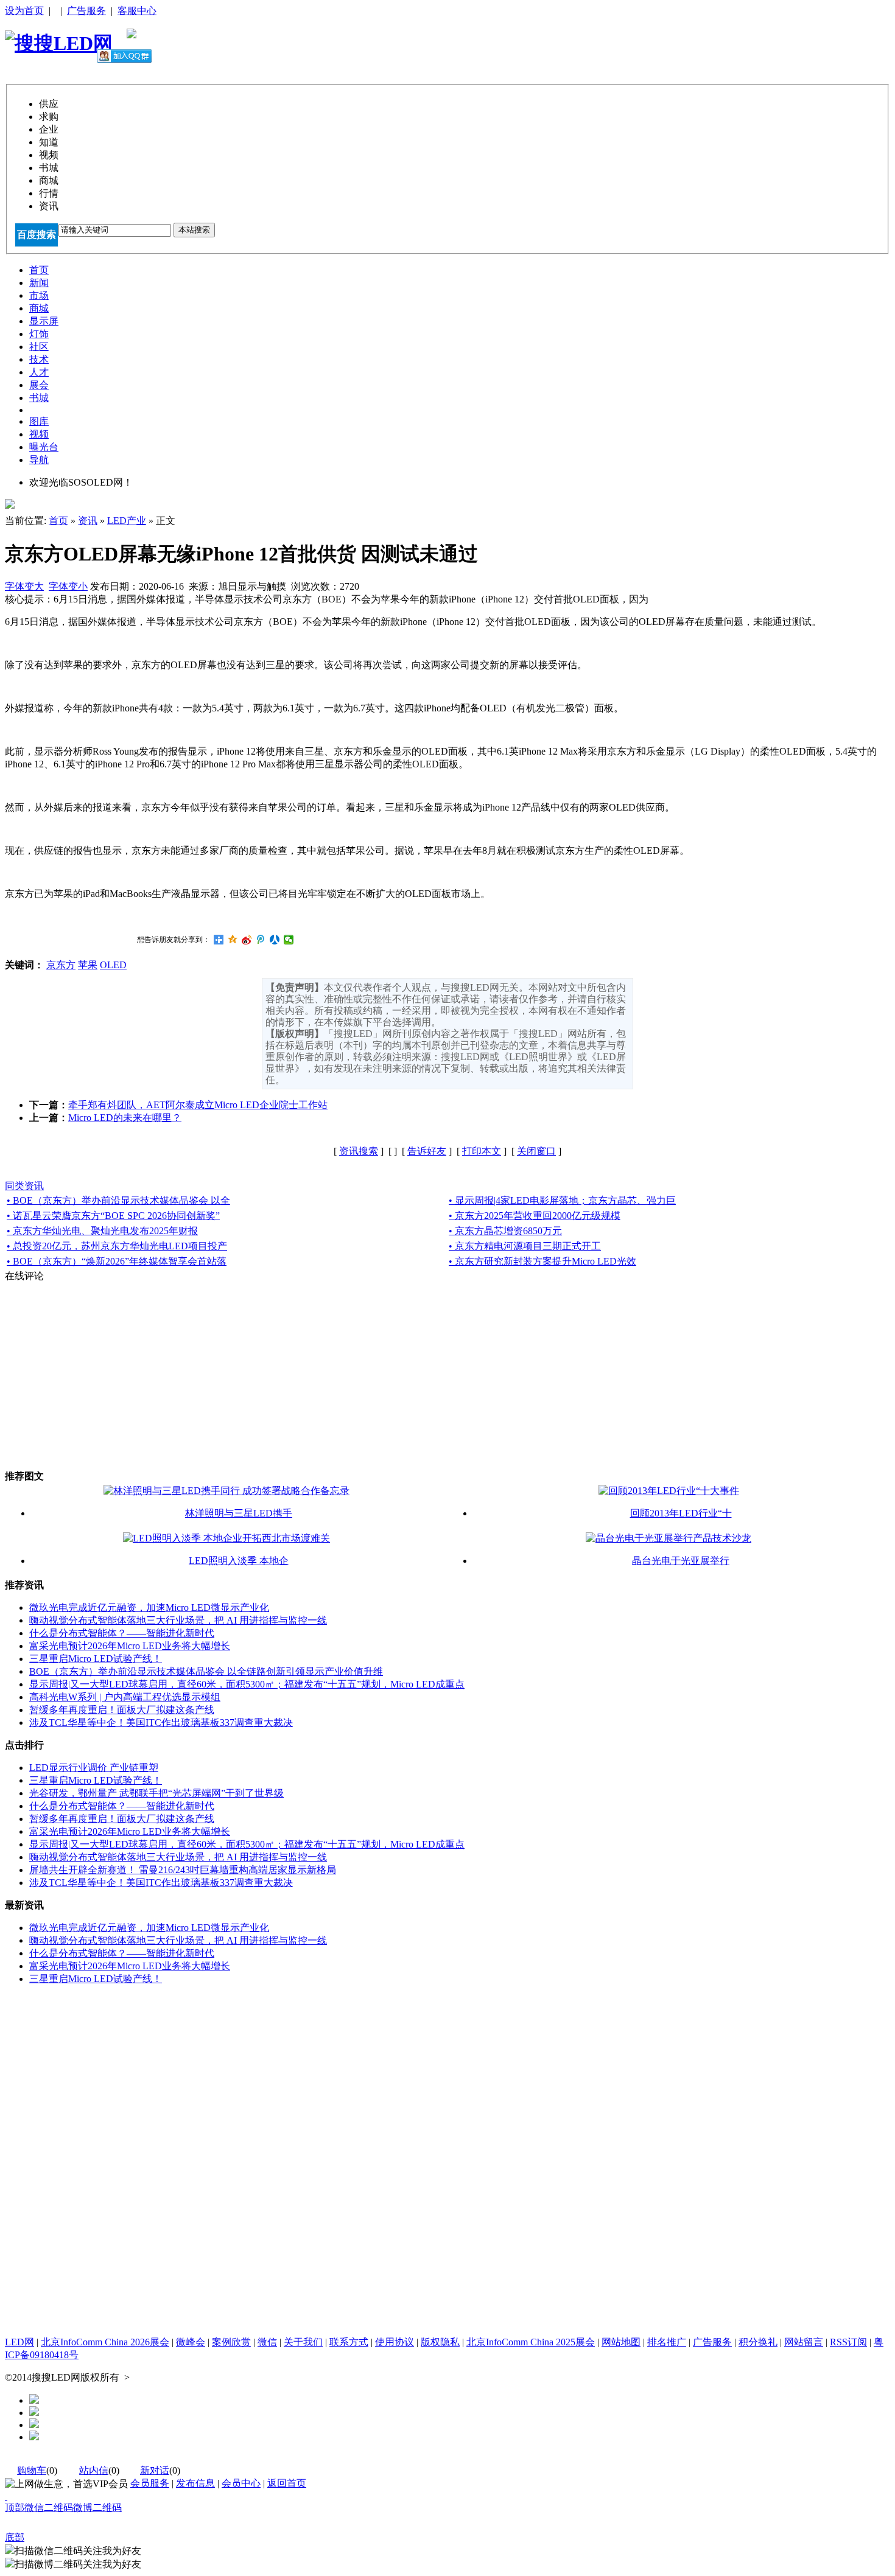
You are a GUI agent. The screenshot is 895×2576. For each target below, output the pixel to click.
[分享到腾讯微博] (261, 940)
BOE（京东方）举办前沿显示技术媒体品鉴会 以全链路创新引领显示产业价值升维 (206, 1671)
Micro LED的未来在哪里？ (125, 1118)
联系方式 (349, 2342)
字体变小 (68, 586)
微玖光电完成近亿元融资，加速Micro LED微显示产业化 (149, 1607)
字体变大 (24, 586)
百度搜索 (37, 235)
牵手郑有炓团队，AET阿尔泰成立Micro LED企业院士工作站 (198, 1105)
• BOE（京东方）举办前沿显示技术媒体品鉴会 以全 (118, 1200)
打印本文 (482, 1151)
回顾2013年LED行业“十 (681, 1513)
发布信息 (195, 2483)
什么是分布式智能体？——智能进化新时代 (122, 1633)
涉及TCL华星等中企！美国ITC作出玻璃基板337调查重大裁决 (161, 1723)
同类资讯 (24, 1186)
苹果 (88, 965)
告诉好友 (427, 1151)
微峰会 (191, 2342)
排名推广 (667, 2342)
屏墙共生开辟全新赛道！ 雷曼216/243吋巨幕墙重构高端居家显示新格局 (183, 1870)
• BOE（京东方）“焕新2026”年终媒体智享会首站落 (117, 1261)
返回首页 (287, 2483)
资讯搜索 (359, 1151)
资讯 (88, 521)
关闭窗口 (536, 1151)
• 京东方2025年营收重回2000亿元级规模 (535, 1216)
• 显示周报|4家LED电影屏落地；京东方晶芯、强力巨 (562, 1200)
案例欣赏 (231, 2342)
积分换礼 (758, 2342)
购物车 (32, 2470)
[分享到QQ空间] (233, 940)
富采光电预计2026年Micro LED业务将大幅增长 (130, 1646)
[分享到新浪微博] (247, 940)
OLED (113, 965)
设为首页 (24, 11)
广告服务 (86, 11)
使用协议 (395, 2342)
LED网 (19, 2342)
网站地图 (621, 2342)
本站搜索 (194, 230)
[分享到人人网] (275, 940)
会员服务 (150, 2483)
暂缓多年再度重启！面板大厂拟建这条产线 (122, 1710)
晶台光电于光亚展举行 (681, 1561)
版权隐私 (440, 2342)
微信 (267, 2342)
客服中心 (137, 11)
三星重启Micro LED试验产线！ (96, 1659)
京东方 (61, 965)
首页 (58, 521)
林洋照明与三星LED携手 (239, 1513)
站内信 (94, 2470)
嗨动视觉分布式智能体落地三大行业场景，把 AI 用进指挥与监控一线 (178, 1620)
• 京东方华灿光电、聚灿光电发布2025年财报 (102, 1231)
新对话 (155, 2470)
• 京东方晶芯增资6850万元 (505, 1231)
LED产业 (127, 521)
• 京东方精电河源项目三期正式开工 (525, 1246)
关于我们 (303, 2342)
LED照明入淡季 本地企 (239, 1561)
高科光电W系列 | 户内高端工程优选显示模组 (125, 1697)
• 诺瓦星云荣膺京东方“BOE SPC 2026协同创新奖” (113, 1216)
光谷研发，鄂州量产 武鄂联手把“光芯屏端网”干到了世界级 (156, 1793)
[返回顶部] (6, 2496)
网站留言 (804, 2342)
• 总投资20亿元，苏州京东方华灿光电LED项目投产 (117, 1246)
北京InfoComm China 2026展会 (105, 2342)
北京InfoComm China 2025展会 (531, 2342)
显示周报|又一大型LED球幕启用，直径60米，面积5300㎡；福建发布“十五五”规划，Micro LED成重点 (247, 1684)
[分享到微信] (289, 940)
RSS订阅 (848, 2342)
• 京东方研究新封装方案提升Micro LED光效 (542, 1261)
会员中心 (241, 2483)
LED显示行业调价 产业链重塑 (94, 1768)
